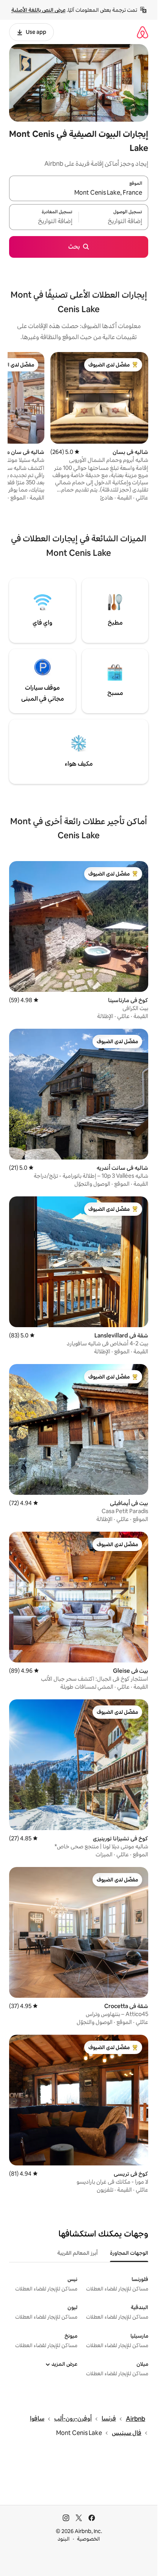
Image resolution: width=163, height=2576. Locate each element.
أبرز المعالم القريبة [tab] (78, 2253)
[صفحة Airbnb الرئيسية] (143, 32)
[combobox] (79, 193)
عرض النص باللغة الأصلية (38, 10)
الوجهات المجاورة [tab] (129, 2253)
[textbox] (114, 222)
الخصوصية (89, 2539)
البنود (64, 2539)
